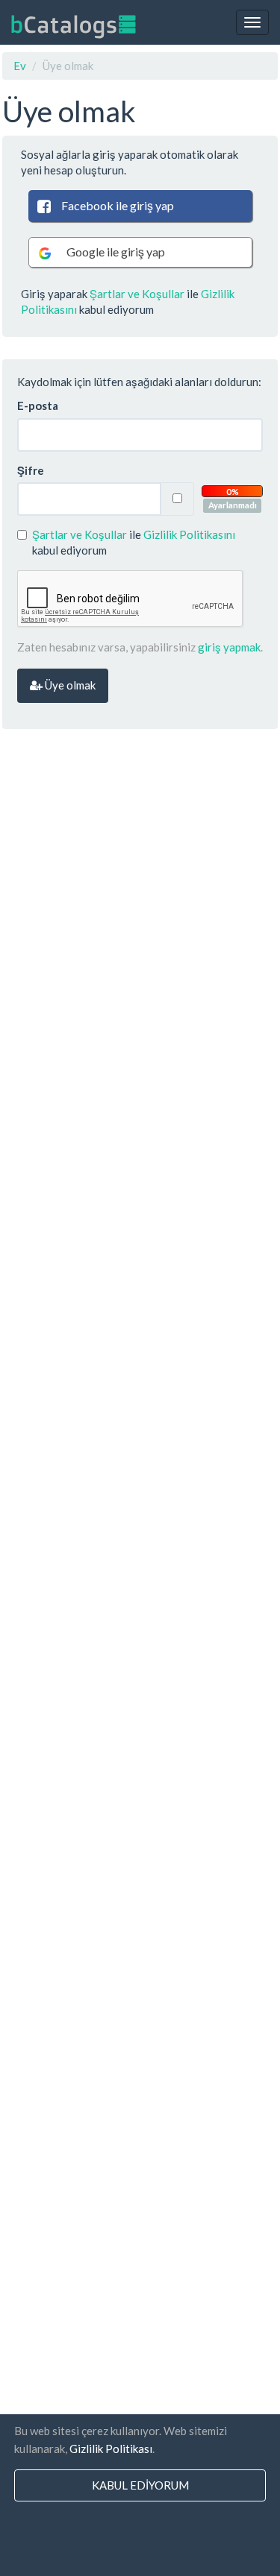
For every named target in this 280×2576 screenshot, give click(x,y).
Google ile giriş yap (116, 252)
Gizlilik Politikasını (189, 534)
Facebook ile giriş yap (118, 205)
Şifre (31, 470)
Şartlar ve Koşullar (137, 294)
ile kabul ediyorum (134, 542)
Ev (20, 66)
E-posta (38, 405)
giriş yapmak (229, 647)
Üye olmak (69, 685)
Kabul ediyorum (140, 2485)
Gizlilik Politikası (111, 2449)
